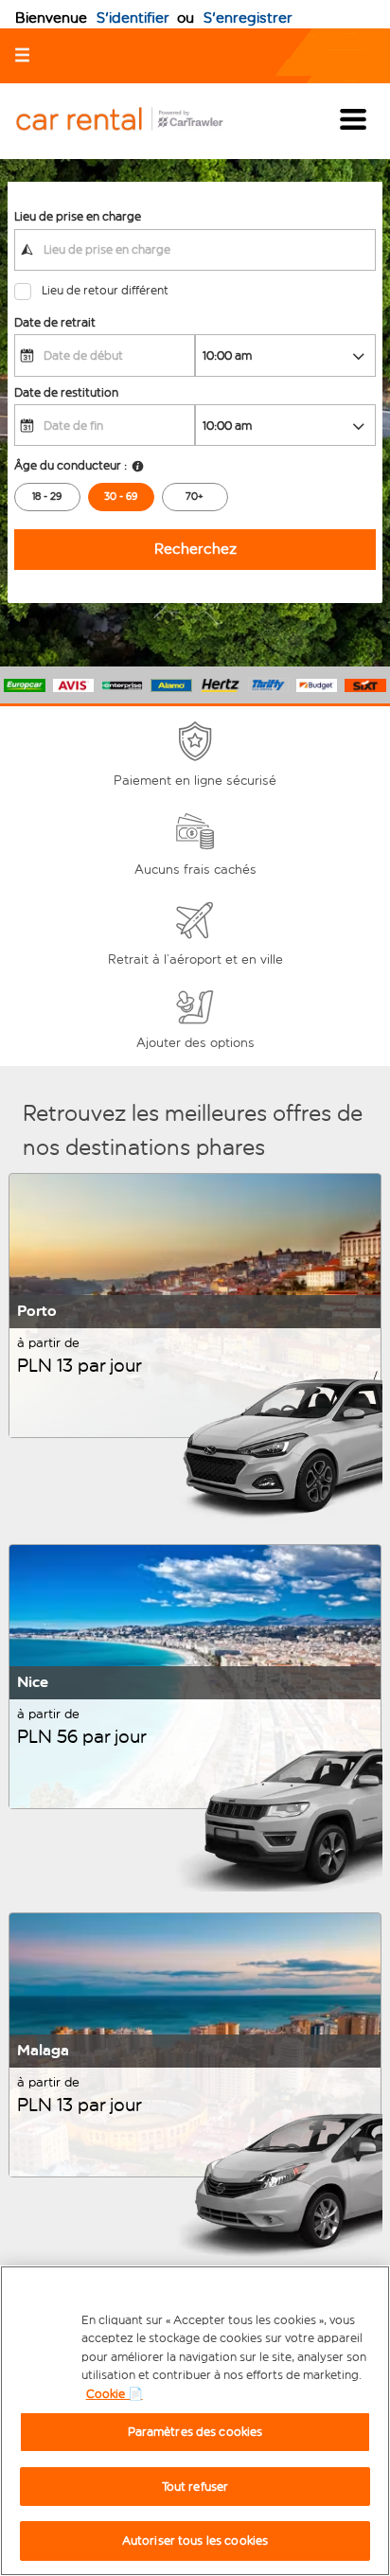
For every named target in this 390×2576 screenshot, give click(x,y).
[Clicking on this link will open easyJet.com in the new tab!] (134, 121)
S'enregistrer (248, 18)
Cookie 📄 (115, 2394)
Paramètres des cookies (195, 2432)
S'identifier (133, 18)
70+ (195, 497)
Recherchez (195, 549)
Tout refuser (195, 2487)
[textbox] (195, 250)
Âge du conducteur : (71, 465)
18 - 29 (47, 497)
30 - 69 (121, 497)
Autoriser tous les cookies (195, 2540)
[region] (195, 2421)
